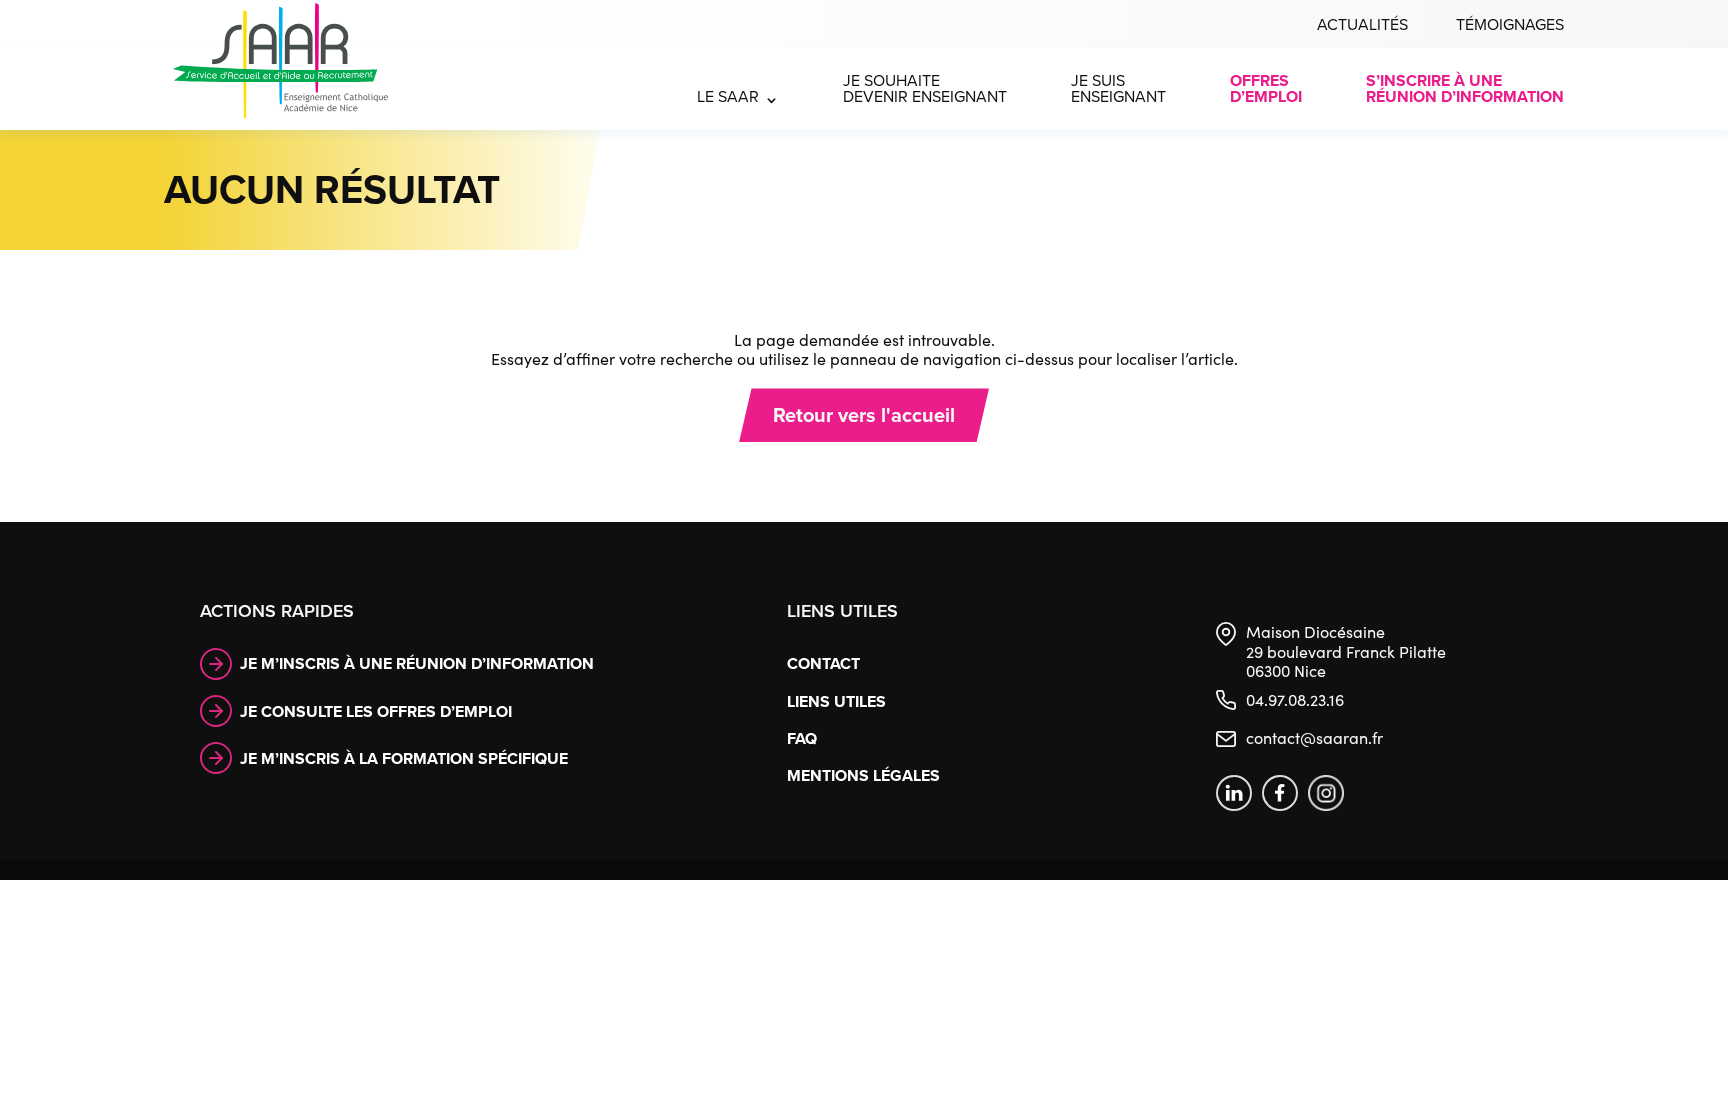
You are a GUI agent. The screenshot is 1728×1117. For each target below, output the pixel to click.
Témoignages (1510, 24)
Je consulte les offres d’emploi (376, 711)
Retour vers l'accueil (864, 415)
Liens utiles (836, 701)
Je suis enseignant (1118, 88)
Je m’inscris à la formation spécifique (404, 758)
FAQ (802, 738)
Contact (823, 663)
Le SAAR (728, 96)
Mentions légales (863, 775)
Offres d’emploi (1266, 88)
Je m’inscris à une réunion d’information (417, 663)
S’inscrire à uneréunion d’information (1465, 88)
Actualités (1362, 24)
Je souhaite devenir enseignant (925, 88)
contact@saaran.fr (1314, 737)
